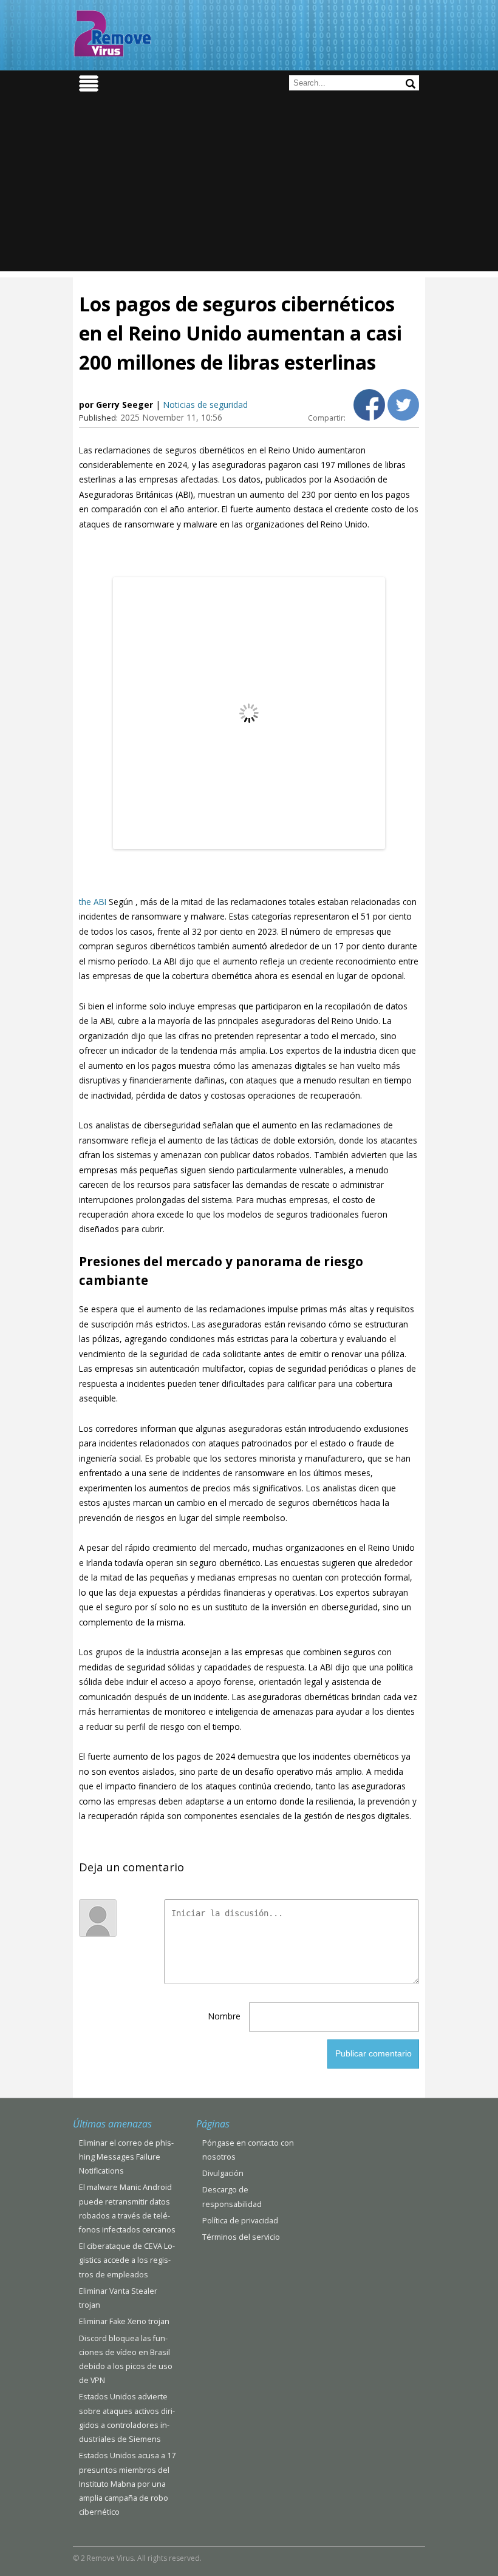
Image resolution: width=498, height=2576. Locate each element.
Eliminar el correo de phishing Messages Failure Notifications (126, 2157)
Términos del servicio (241, 2237)
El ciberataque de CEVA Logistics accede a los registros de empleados (127, 2260)
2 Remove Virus (112, 33)
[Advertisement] (249, 186)
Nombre (224, 2016)
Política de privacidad (240, 2221)
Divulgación (223, 2173)
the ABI (93, 902)
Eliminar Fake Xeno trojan (124, 2321)
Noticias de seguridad (205, 405)
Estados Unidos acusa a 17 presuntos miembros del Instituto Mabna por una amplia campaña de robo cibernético (127, 2484)
